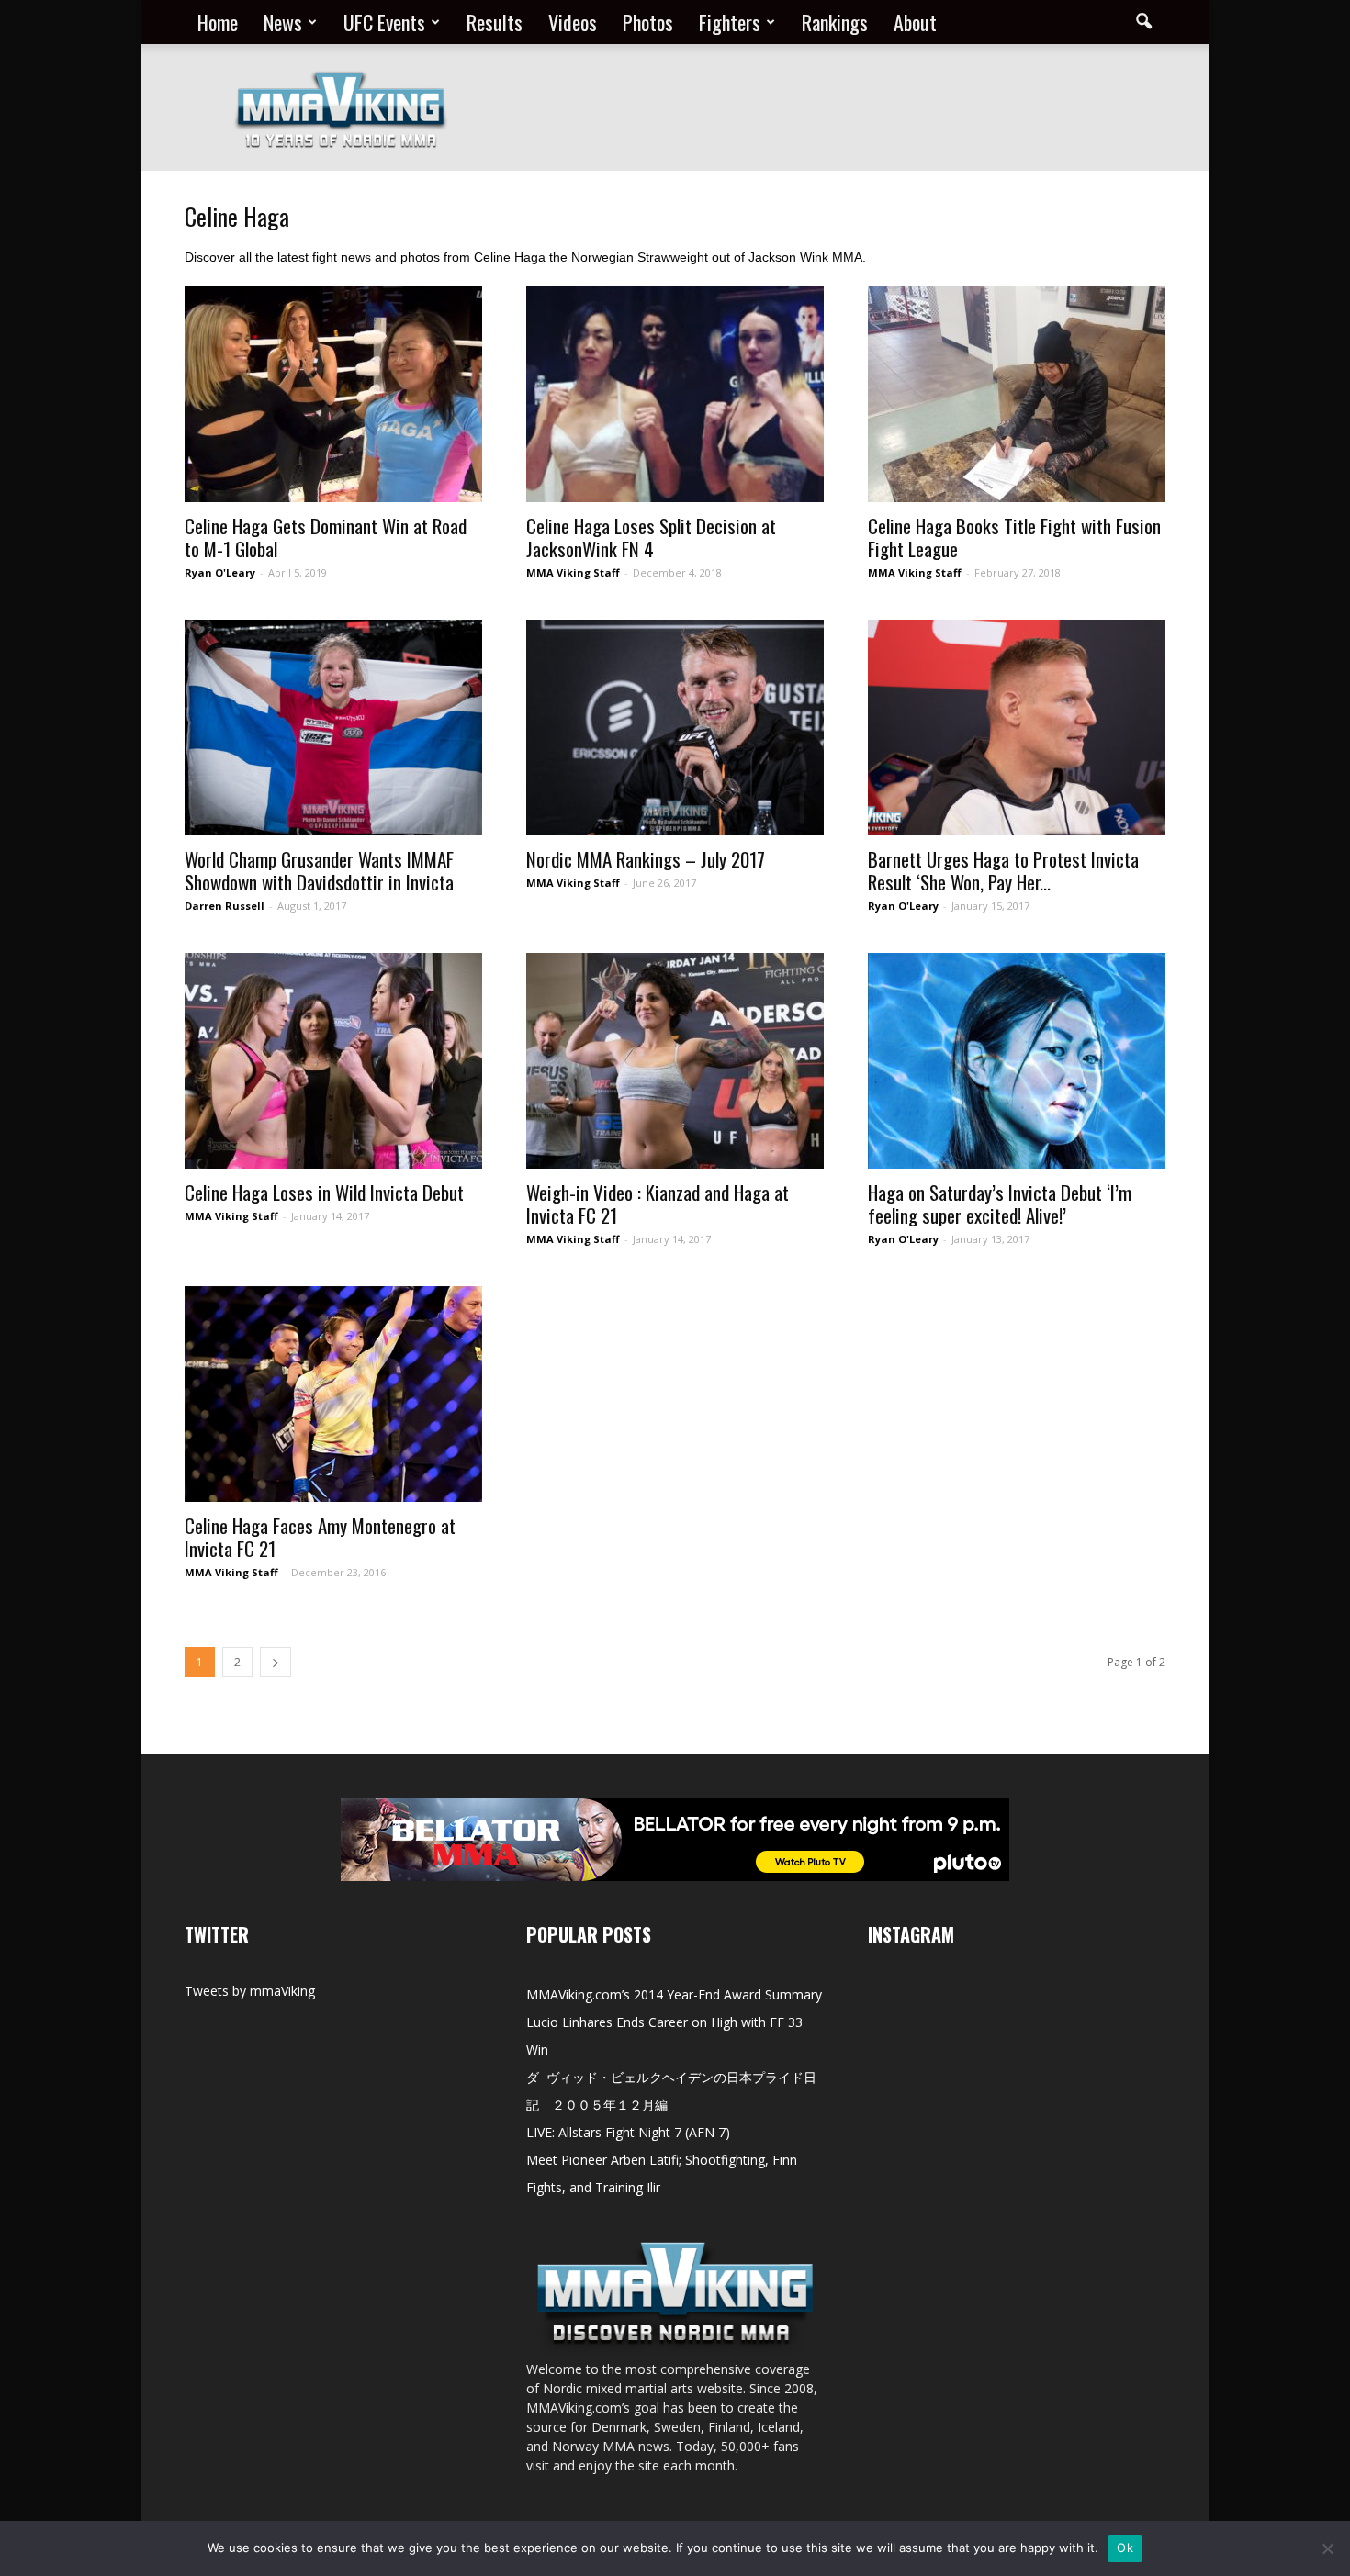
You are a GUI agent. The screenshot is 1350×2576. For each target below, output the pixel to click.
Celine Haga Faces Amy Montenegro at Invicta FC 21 (320, 1537)
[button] (1143, 22)
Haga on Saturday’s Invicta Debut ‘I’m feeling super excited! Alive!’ (1000, 1204)
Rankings (835, 22)
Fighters (730, 22)
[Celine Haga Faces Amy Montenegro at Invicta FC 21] (333, 1394)
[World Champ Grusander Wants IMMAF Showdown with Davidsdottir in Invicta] (333, 728)
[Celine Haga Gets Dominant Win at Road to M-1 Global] (333, 394)
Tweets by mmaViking (250, 1991)
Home (218, 22)
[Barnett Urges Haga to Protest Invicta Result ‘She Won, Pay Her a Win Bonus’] (1017, 728)
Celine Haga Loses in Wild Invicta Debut (324, 1192)
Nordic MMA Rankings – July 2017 (646, 859)
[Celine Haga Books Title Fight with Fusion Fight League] (1017, 394)
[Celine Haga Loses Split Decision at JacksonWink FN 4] (675, 394)
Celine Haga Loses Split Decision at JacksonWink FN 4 (651, 537)
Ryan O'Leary (220, 572)
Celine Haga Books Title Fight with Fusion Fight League (1014, 537)
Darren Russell (225, 906)
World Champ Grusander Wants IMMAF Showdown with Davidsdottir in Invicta (319, 870)
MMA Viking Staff (573, 572)
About (915, 22)
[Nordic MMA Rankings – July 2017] (675, 728)
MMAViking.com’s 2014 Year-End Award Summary (674, 1994)
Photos (648, 22)
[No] (1327, 2548)
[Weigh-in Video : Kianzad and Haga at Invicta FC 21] (675, 1061)
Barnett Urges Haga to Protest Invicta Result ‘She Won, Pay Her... (1003, 870)
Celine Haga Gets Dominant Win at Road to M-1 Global (326, 537)
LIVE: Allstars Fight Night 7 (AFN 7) (628, 2132)
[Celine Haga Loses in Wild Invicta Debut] (333, 1061)
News (283, 22)
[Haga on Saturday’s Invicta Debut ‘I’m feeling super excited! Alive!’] (1017, 1061)
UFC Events (384, 22)
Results (495, 22)
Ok (1125, 2548)
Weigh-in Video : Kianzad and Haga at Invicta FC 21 (658, 1204)
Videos (573, 22)
